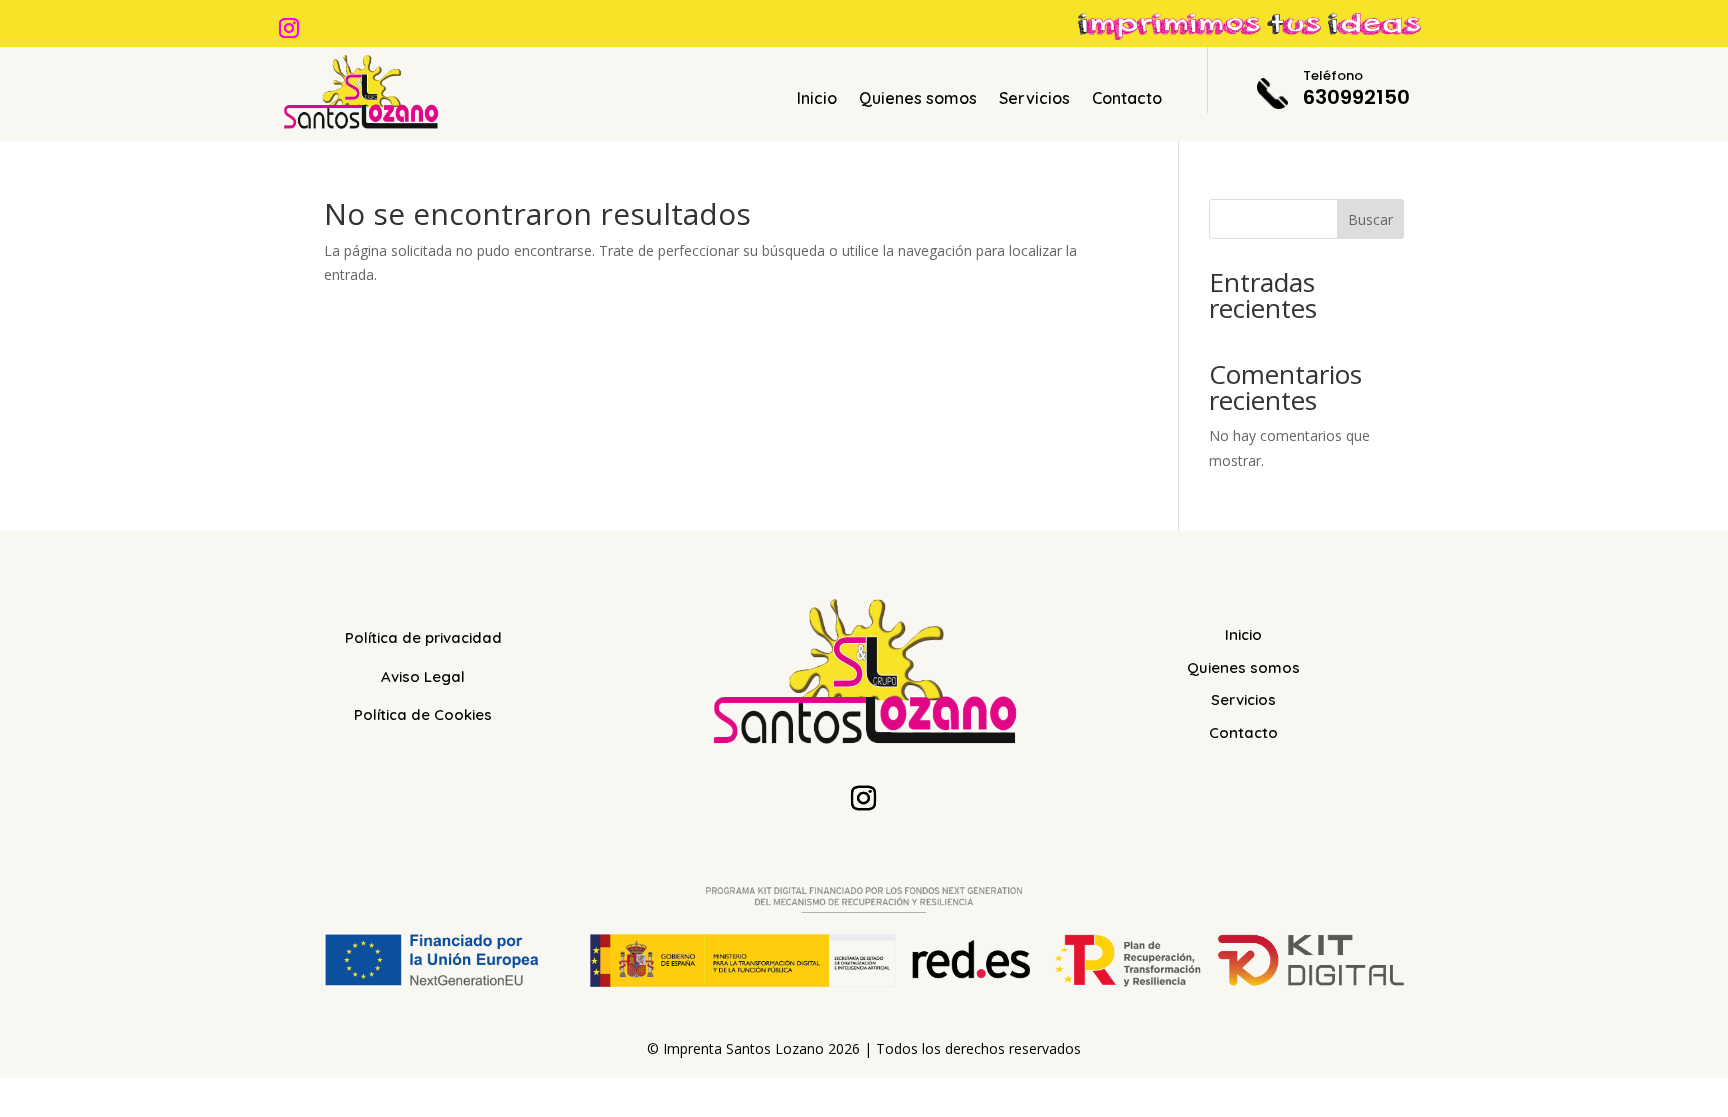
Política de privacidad (423, 637)
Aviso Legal (423, 676)
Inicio (817, 99)
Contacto (1127, 99)
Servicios (1034, 99)
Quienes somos (918, 99)
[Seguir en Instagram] (289, 28)
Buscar (1370, 219)
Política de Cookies (423, 714)
